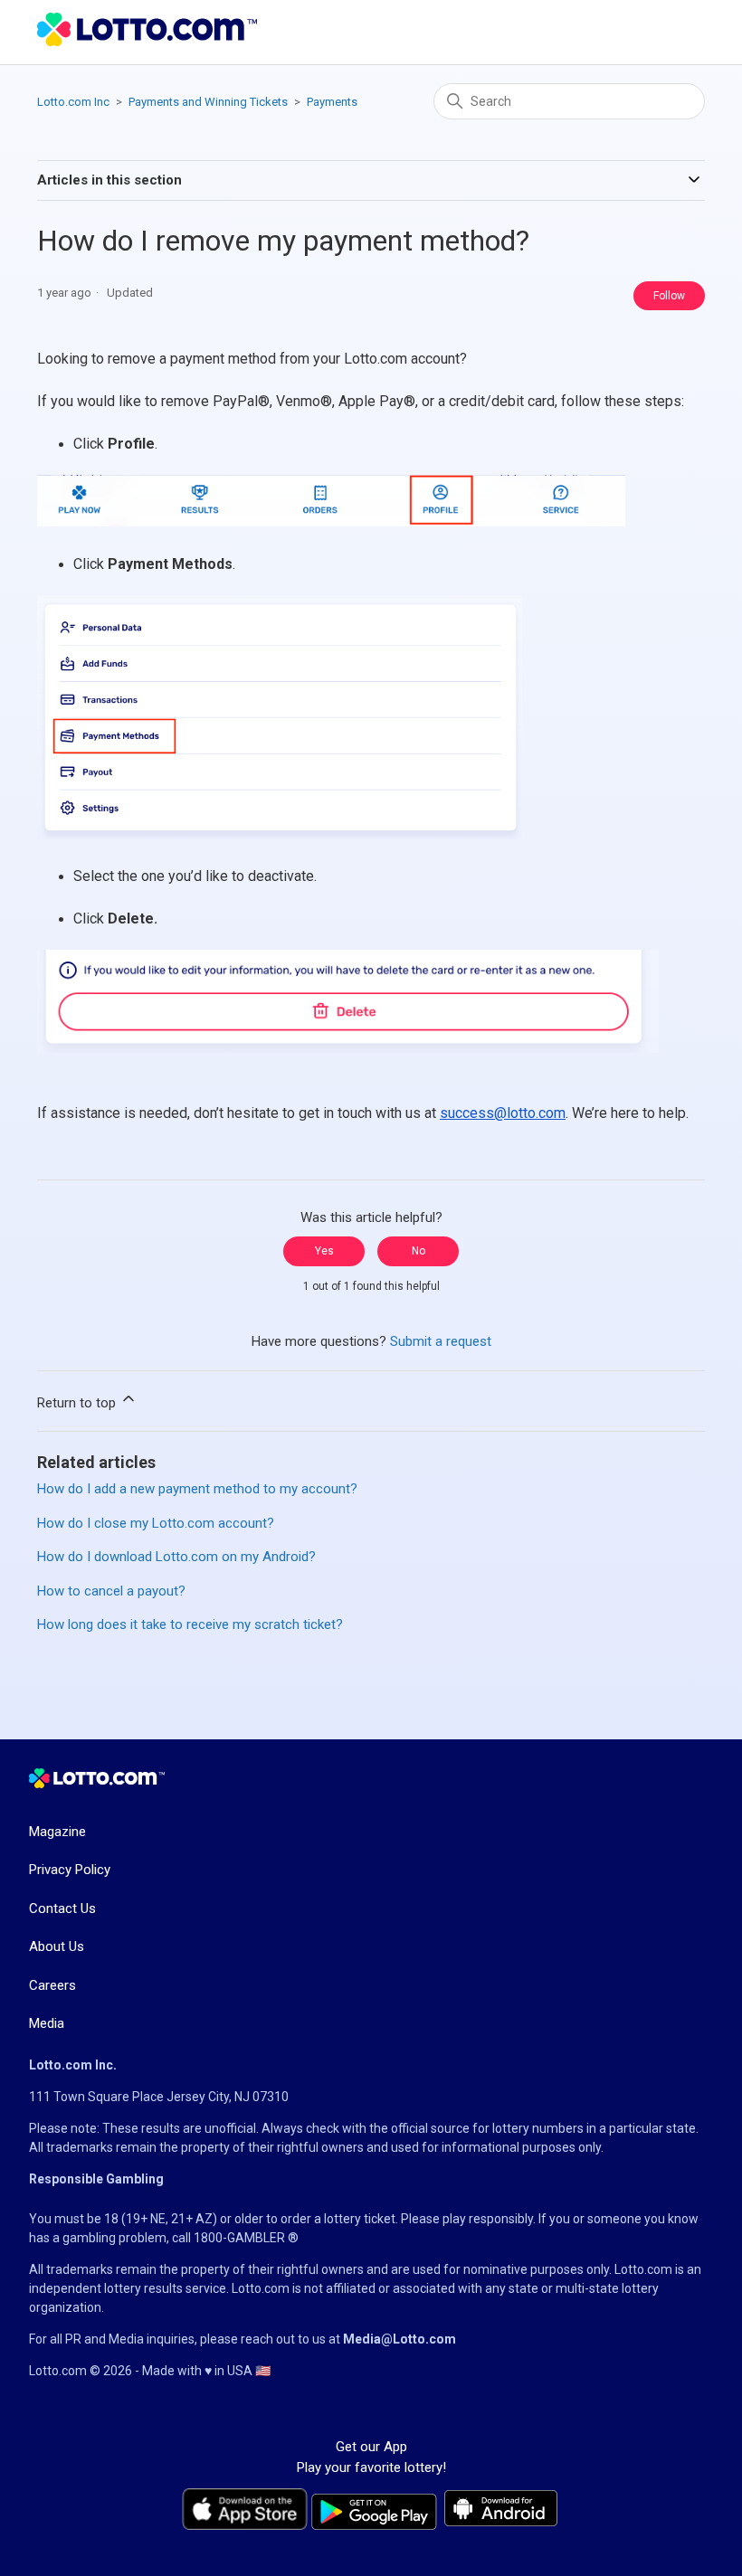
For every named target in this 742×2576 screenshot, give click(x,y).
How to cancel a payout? (111, 1591)
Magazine (57, 1832)
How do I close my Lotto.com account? (156, 1523)
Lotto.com (643, 2269)
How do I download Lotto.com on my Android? (176, 1557)
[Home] (147, 42)
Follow (669, 296)
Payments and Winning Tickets (208, 102)
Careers (52, 1985)
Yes (324, 1251)
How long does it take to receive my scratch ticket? (190, 1624)
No (419, 1251)
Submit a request (441, 1341)
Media (47, 2023)
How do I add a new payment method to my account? (197, 1489)
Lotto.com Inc (73, 102)
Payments (332, 102)
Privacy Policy (70, 1870)
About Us (57, 1946)
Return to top (78, 1403)
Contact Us (62, 1908)
